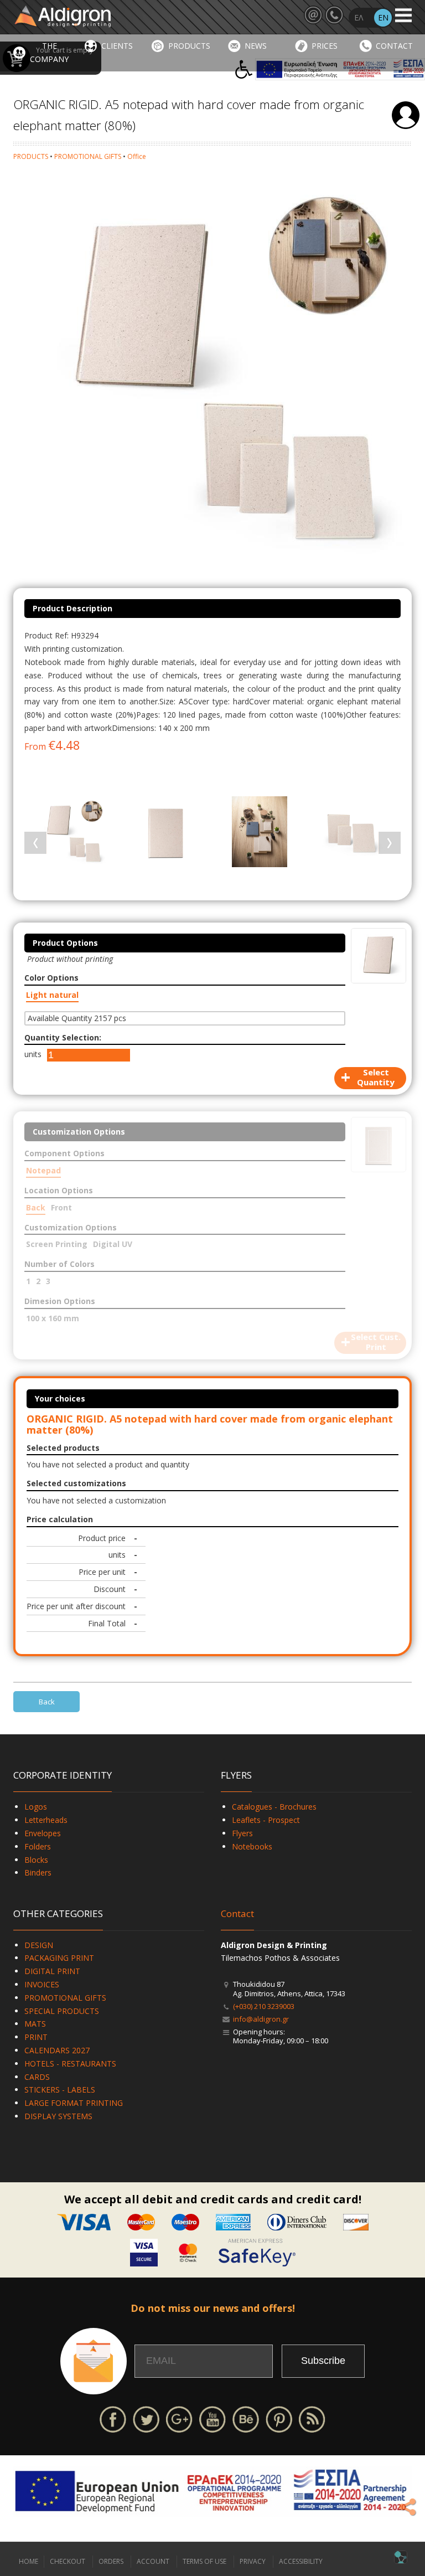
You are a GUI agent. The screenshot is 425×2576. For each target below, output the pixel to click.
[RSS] (312, 2418)
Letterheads (46, 1820)
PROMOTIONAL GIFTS (88, 156)
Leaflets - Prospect (266, 1820)
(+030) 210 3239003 (264, 2006)
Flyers (242, 1833)
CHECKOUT (68, 2561)
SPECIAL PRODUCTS (62, 2011)
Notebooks (252, 1846)
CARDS (37, 2077)
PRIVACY (253, 2561)
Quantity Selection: (63, 1037)
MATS (35, 2024)
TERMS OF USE (204, 2561)
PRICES (325, 46)
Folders (38, 1846)
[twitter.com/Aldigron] (146, 2418)
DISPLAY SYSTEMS (58, 2116)
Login (406, 115)
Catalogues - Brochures (274, 1807)
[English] (383, 18)
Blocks (36, 1860)
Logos (36, 1807)
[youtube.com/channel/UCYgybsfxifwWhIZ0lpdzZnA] (212, 2418)
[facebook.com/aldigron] (113, 2418)
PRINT (36, 2037)
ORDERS (111, 2561)
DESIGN (39, 1945)
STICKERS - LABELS (60, 2090)
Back (47, 1702)
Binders (38, 1872)
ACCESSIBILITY (301, 2561)
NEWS (256, 46)
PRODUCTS (189, 46)
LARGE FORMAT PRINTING (74, 2103)
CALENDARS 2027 (57, 2050)
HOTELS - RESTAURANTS (70, 2064)
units (33, 1054)
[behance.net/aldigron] (246, 2418)
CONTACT (394, 46)
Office (137, 156)
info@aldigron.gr (261, 2019)
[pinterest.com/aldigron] (279, 2418)
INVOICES (42, 1984)
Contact (237, 1913)
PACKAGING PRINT (59, 1958)
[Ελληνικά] (359, 18)
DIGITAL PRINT (52, 1971)
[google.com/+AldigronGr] (179, 2418)
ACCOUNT (153, 2561)
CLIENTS (117, 46)
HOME (28, 2561)
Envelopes (43, 1833)
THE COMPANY (49, 52)
